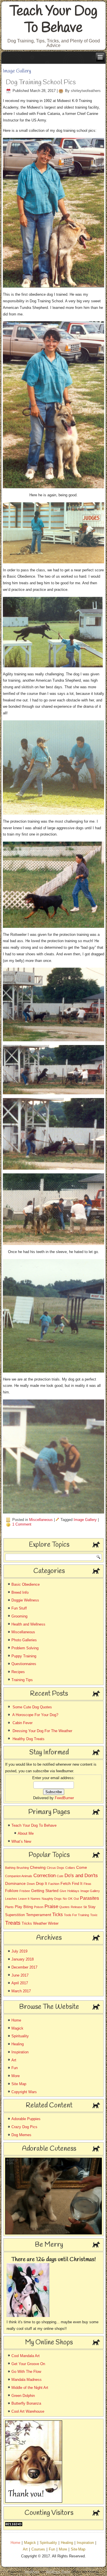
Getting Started (45, 1891)
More (16, 2076)
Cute (60, 1876)
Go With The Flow (26, 2372)
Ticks (57, 1915)
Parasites (89, 1898)
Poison (39, 1907)
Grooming (19, 1616)
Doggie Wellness (25, 1600)
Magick (17, 2028)
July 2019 (19, 1951)
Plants (9, 1907)
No (65, 1899)
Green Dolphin (23, 2396)
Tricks (27, 1923)
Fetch (66, 1883)
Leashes (11, 1899)
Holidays (73, 1891)
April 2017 (20, 1983)
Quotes (64, 1907)
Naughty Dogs (52, 1899)
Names (36, 1899)
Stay (92, 1907)
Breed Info (20, 1592)
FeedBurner (64, 1798)
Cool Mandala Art (26, 2356)
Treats (13, 1923)
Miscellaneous (41, 1520)
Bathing (10, 1868)
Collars (70, 1868)
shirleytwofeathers (86, 91)
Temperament (39, 1915)
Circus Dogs (55, 1868)
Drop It (42, 1884)
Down (31, 1884)
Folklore (12, 1891)
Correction (45, 1876)
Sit (85, 1907)
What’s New (21, 1841)
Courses (38, 2549)
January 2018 (23, 1959)
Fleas (87, 1884)
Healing (18, 2044)
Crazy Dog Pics (24, 2127)
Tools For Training (76, 1915)
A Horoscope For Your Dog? (35, 1715)
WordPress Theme (58, 2572)
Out (76, 1899)
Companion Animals (19, 1876)
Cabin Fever (23, 1723)
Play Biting (24, 1907)
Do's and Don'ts (81, 1875)
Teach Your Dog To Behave (54, 20)
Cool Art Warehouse (28, 2411)
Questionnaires (24, 1664)
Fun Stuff (19, 1608)
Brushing (23, 1868)
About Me (26, 1833)
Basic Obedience (26, 1584)
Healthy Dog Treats (29, 1739)
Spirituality (20, 2036)
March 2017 (21, 1991)
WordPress (32, 2572)
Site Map (19, 2084)
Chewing (38, 1867)
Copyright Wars (24, 2092)
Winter (53, 1923)
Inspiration (20, 2052)
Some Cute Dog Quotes (32, 1707)
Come (82, 1867)
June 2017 (20, 1975)
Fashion (54, 1884)
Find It (77, 1884)
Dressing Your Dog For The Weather (42, 1731)
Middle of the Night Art (30, 2388)
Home (16, 2020)
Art (14, 2060)
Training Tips (22, 1680)
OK (70, 1899)
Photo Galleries (24, 1640)
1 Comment (22, 1524)
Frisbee (25, 1891)
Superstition (15, 1915)
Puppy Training (24, 1656)
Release (76, 1907)
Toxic (94, 1915)
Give (63, 1891)
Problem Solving (25, 1648)
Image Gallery (85, 1520)
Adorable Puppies (26, 2119)
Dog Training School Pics (41, 83)
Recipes (18, 1672)
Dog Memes (21, 2135)
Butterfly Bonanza (26, 2403)
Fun (15, 2068)
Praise (51, 1906)
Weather (40, 1923)
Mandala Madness (27, 2380)
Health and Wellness (28, 1624)
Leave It (24, 1899)
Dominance (15, 1883)
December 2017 (24, 1967)
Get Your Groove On (28, 2364)
